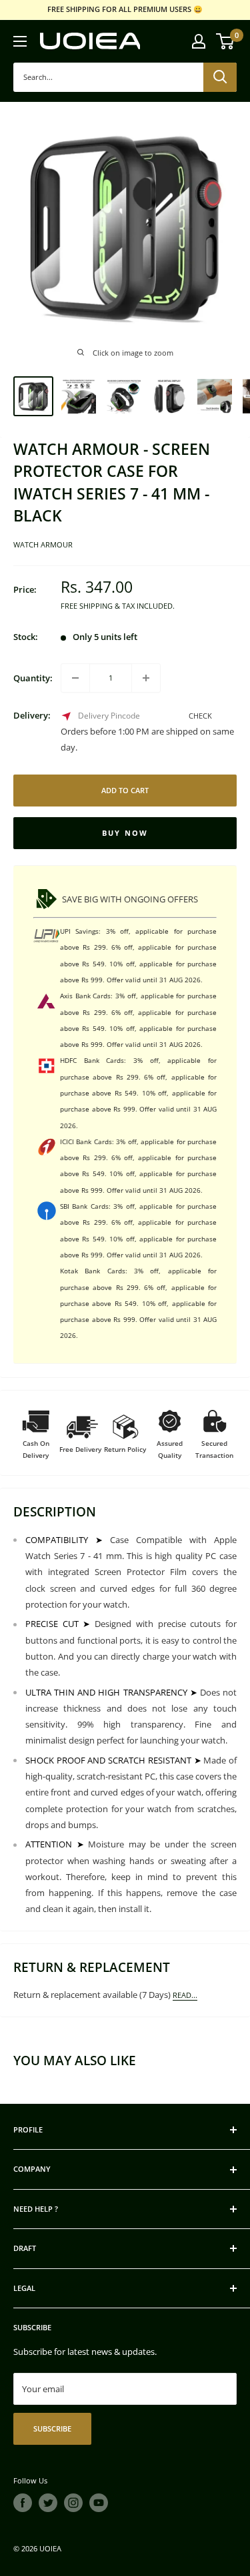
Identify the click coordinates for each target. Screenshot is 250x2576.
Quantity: (33, 678)
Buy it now (125, 833)
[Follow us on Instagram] (73, 2503)
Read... (185, 1995)
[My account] (199, 41)
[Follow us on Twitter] (48, 2503)
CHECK (200, 716)
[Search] (220, 77)
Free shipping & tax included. (118, 606)
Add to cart (125, 790)
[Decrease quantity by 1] (75, 678)
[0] (226, 41)
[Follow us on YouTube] (99, 2503)
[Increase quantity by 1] (146, 678)
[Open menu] (20, 41)
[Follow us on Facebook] (23, 2503)
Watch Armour (43, 544)
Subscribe (52, 2428)
